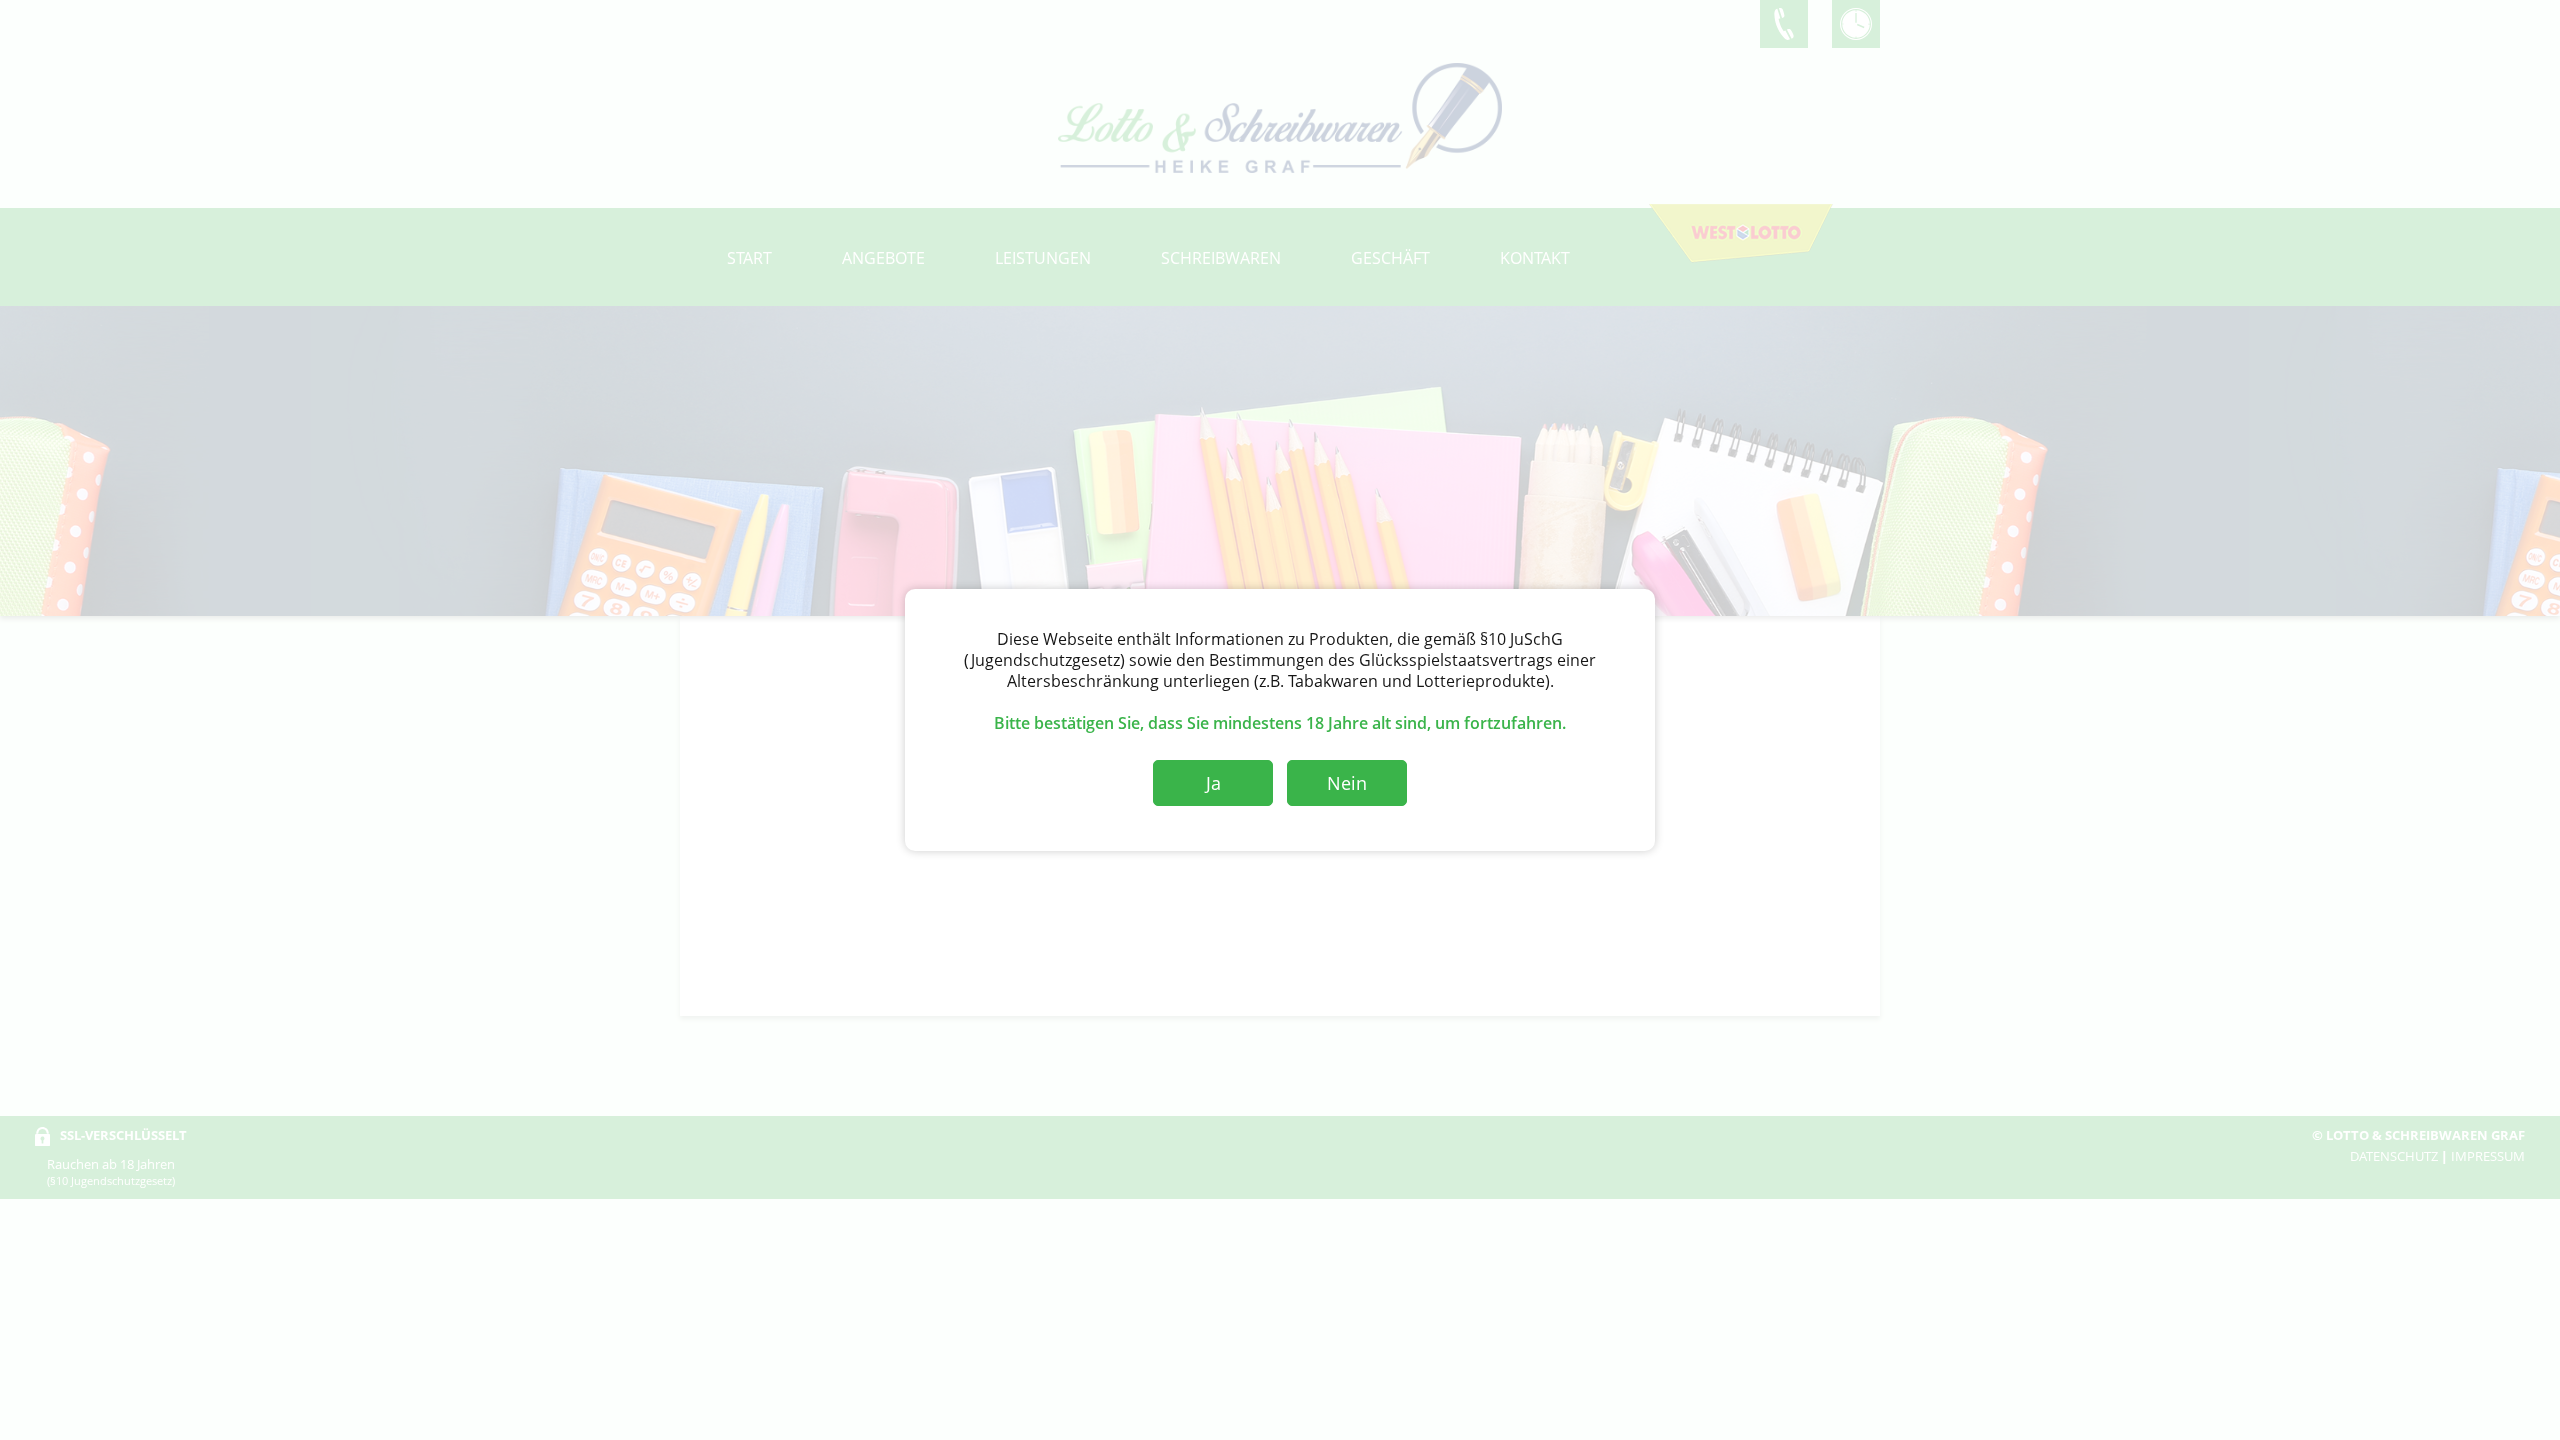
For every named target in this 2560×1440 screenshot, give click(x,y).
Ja (1213, 783)
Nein (1347, 783)
